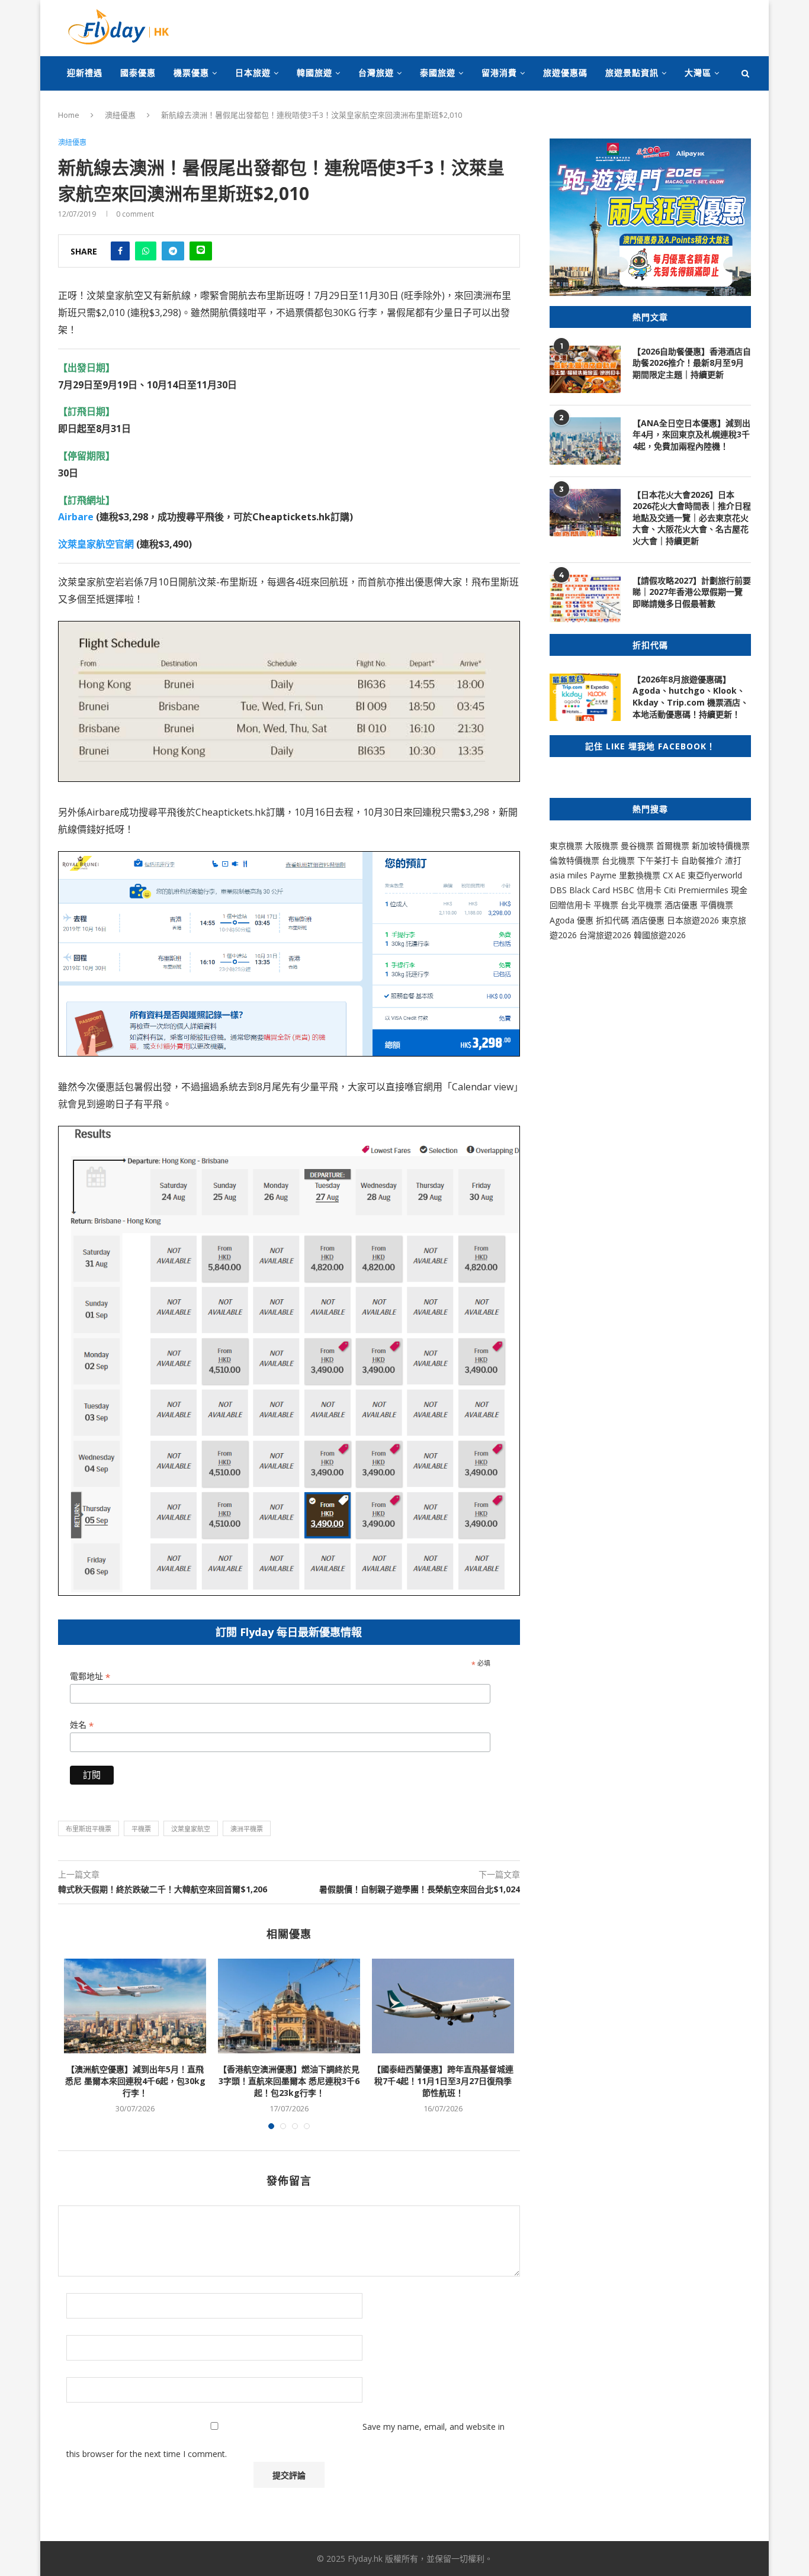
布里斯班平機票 (89, 1829)
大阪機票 (602, 846)
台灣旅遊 (376, 73)
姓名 (82, 1725)
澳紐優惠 (120, 115)
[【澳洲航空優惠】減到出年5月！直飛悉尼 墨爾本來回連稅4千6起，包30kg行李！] (135, 2006)
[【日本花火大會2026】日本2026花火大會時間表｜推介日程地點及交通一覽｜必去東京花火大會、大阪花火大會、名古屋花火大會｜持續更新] (585, 513)
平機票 (141, 1829)
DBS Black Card (580, 890)
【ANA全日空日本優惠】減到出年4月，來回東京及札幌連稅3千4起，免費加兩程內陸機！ (691, 434)
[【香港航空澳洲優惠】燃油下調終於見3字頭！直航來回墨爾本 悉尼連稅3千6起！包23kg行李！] (289, 2006)
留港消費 (499, 73)
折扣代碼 (612, 920)
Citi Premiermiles (696, 890)
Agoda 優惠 (573, 920)
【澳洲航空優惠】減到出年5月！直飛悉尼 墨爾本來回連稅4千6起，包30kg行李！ (135, 2081)
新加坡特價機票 (721, 846)
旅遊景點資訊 (632, 73)
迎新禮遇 (85, 73)
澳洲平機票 (247, 1829)
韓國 (642, 935)
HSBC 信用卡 (637, 890)
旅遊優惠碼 (565, 73)
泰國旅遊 (438, 73)
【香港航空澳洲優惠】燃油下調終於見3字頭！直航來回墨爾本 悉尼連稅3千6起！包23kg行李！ (289, 2081)
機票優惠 (191, 73)
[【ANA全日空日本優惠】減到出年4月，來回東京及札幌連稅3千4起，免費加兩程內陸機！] (585, 441)
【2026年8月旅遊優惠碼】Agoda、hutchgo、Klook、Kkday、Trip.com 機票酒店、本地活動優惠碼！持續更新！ (691, 697)
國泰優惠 (138, 73)
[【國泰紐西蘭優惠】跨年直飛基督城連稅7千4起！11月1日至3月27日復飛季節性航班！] (443, 2006)
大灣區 (698, 73)
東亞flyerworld (715, 875)
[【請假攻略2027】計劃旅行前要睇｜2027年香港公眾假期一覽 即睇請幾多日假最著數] (585, 598)
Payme (604, 875)
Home (69, 115)
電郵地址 (90, 1677)
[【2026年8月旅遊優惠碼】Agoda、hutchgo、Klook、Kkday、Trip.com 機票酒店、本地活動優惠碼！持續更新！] (585, 697)
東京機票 (566, 846)
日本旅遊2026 (693, 920)
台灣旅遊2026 (605, 935)
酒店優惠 (681, 905)
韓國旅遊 (314, 73)
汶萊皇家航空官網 (96, 544)
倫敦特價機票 (574, 860)
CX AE (674, 875)
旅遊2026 (668, 935)
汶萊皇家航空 (191, 1829)
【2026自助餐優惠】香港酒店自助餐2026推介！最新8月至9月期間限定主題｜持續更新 (692, 363)
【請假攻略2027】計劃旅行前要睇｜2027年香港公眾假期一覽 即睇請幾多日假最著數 (692, 592)
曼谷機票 (637, 846)
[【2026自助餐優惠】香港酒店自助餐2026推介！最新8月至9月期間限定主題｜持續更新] (585, 369)
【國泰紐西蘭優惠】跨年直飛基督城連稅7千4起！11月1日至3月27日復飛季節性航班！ (443, 2081)
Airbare (76, 517)
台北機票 (618, 860)
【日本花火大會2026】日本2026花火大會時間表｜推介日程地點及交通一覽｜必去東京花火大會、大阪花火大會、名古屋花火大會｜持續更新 (692, 518)
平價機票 (717, 905)
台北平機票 (643, 905)
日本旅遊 (253, 73)
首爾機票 (673, 846)
